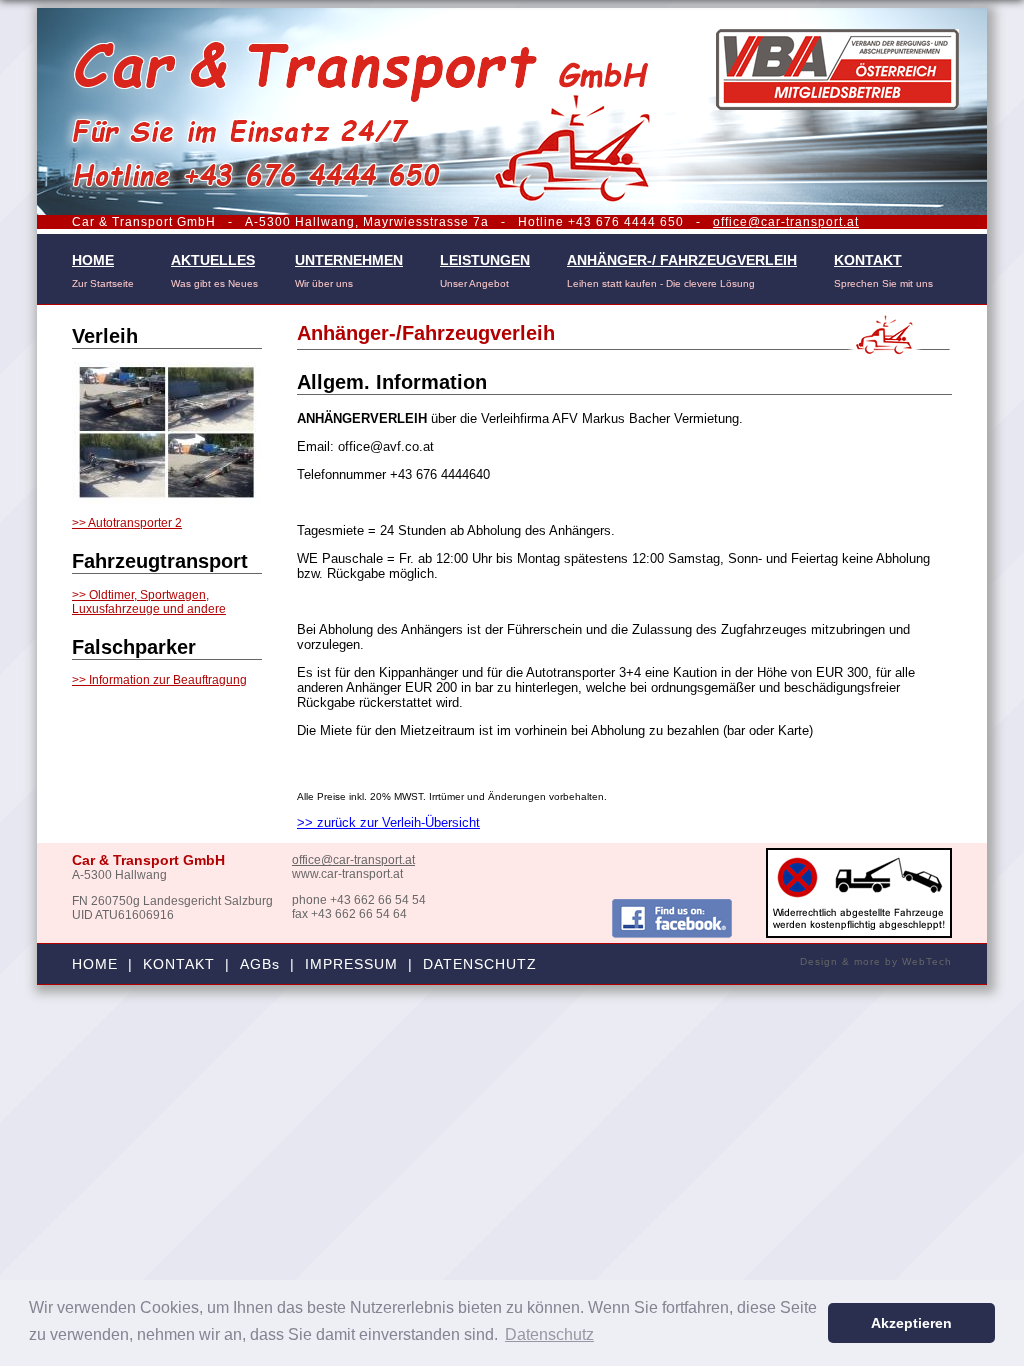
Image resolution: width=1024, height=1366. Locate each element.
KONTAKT (868, 260)
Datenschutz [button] (549, 1334)
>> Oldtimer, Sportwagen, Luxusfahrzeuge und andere (149, 602)
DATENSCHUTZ (480, 964)
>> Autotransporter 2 (127, 523)
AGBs (260, 964)
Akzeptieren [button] (911, 1323)
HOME (93, 260)
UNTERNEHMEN (349, 260)
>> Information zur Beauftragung (159, 680)
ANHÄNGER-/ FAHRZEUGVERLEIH (682, 260)
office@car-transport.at (786, 222)
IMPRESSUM (351, 964)
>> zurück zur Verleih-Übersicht (388, 822)
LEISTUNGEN (485, 260)
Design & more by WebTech (876, 961)
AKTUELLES (213, 260)
